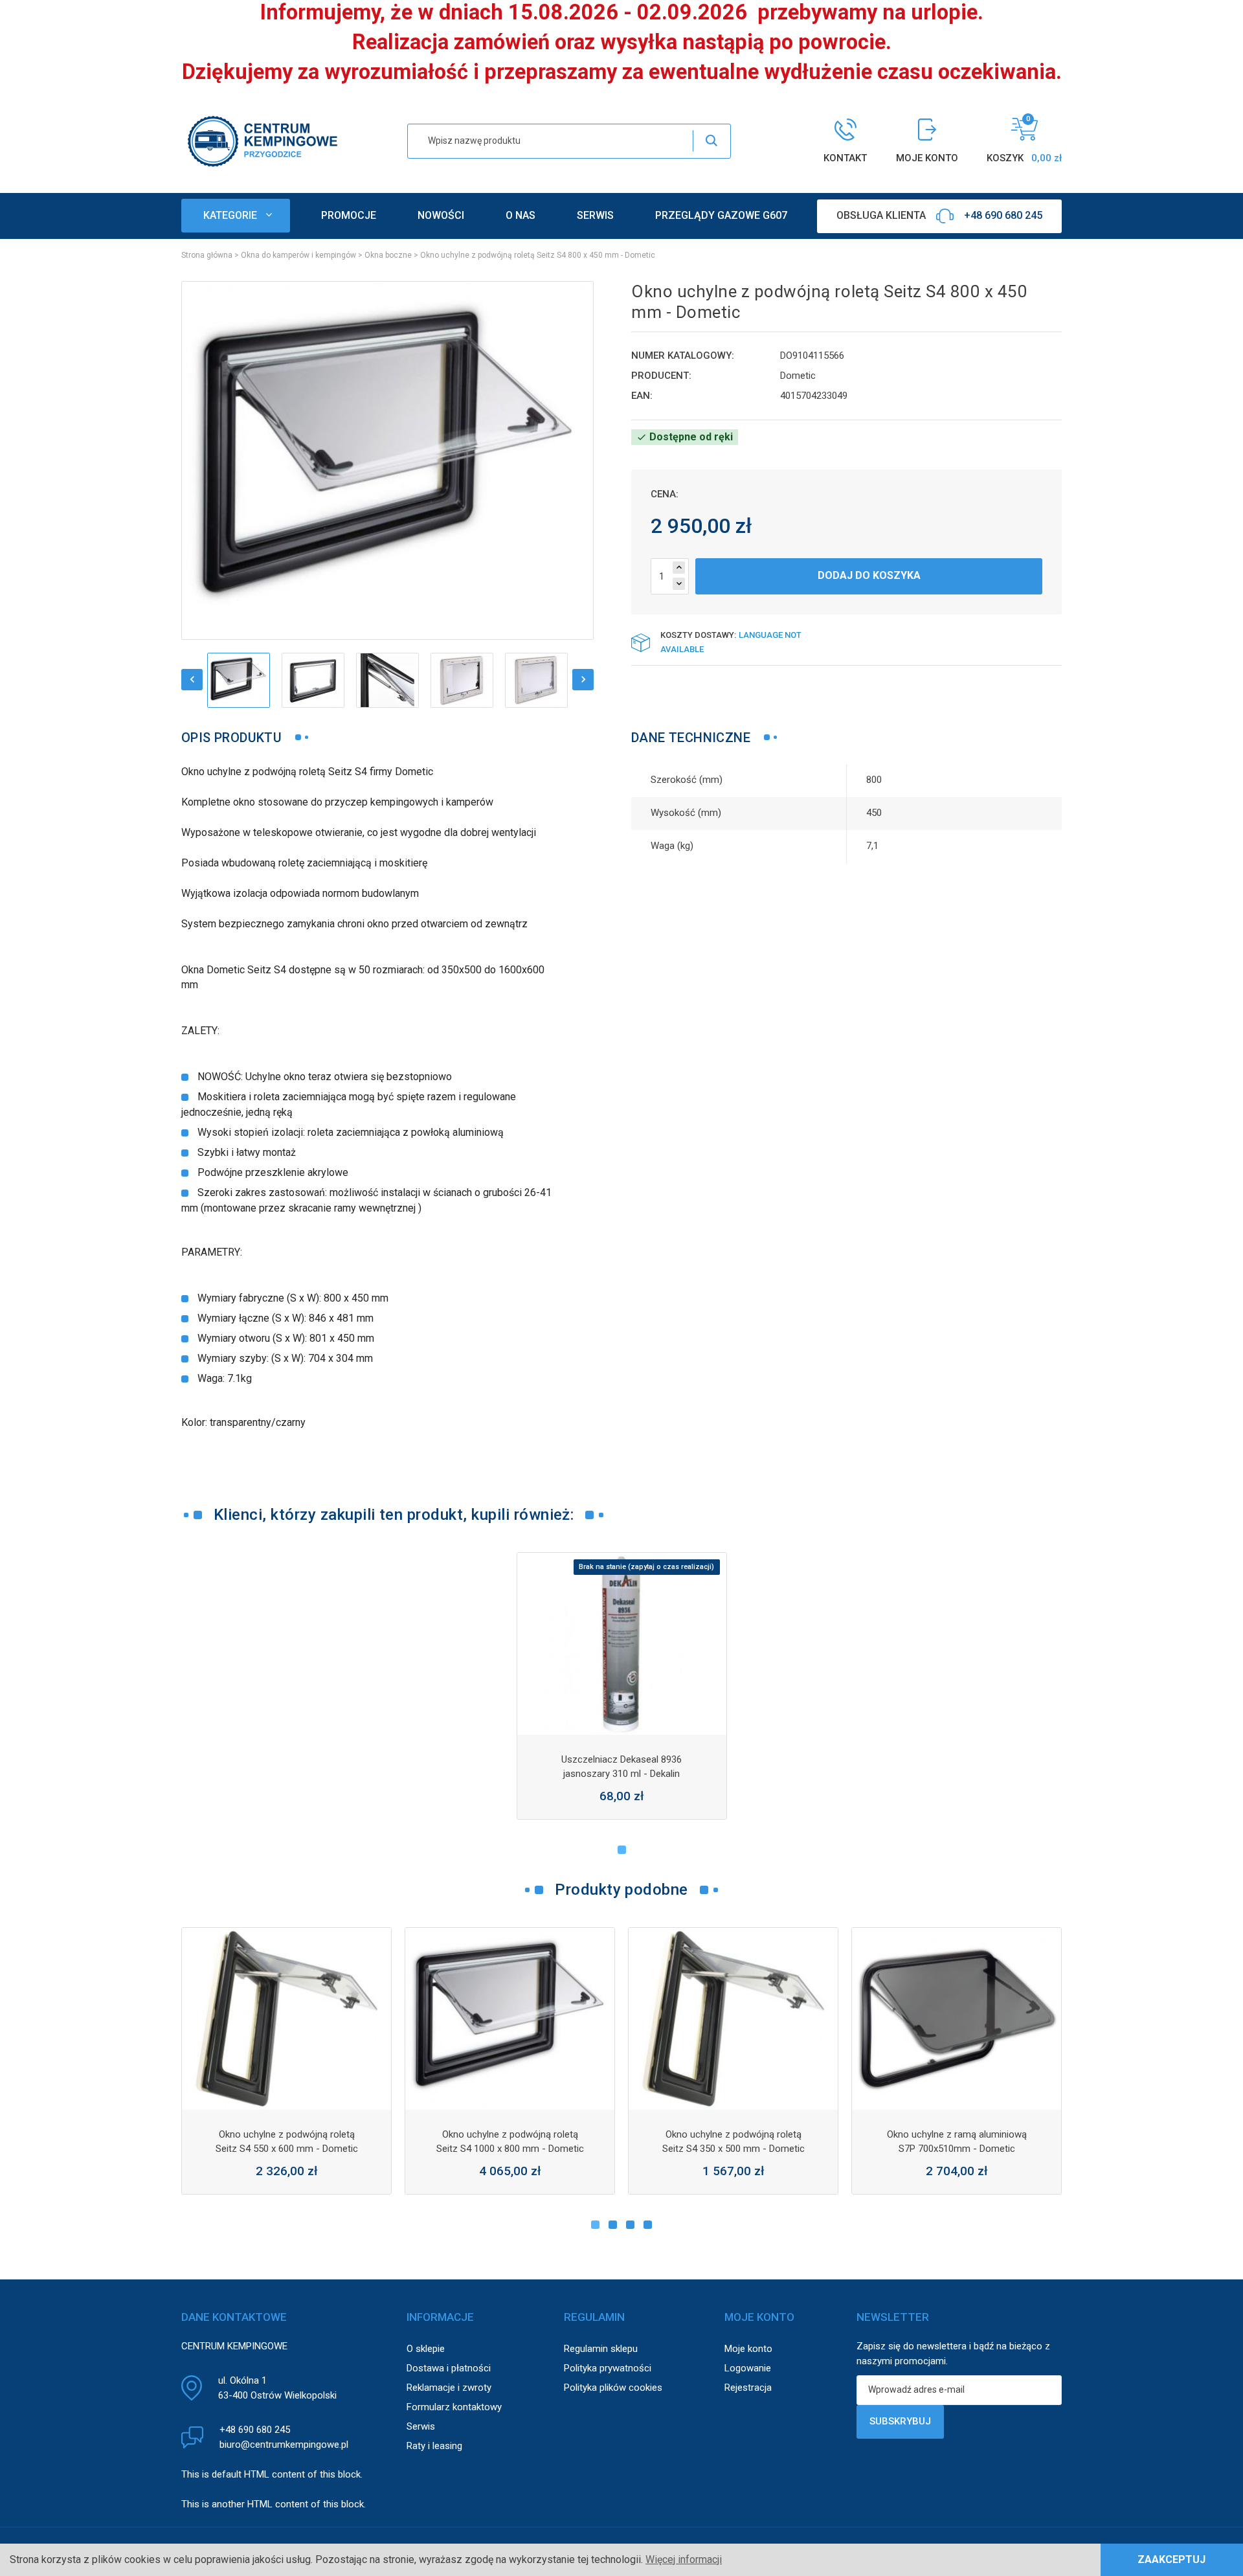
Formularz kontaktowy (454, 2407)
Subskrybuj (900, 2421)
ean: (642, 396)
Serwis (421, 2426)
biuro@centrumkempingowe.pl (284, 2445)
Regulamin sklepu (601, 2349)
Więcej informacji (684, 2559)
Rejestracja (748, 2388)
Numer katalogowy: (683, 356)
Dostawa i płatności (449, 2368)
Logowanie (748, 2368)
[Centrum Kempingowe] (262, 140)
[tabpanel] (622, 1686)
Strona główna (207, 255)
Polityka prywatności (608, 2368)
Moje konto (748, 2349)
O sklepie (426, 2349)
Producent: (661, 376)
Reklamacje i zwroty (449, 2388)
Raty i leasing (434, 2446)
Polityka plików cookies (613, 2388)
